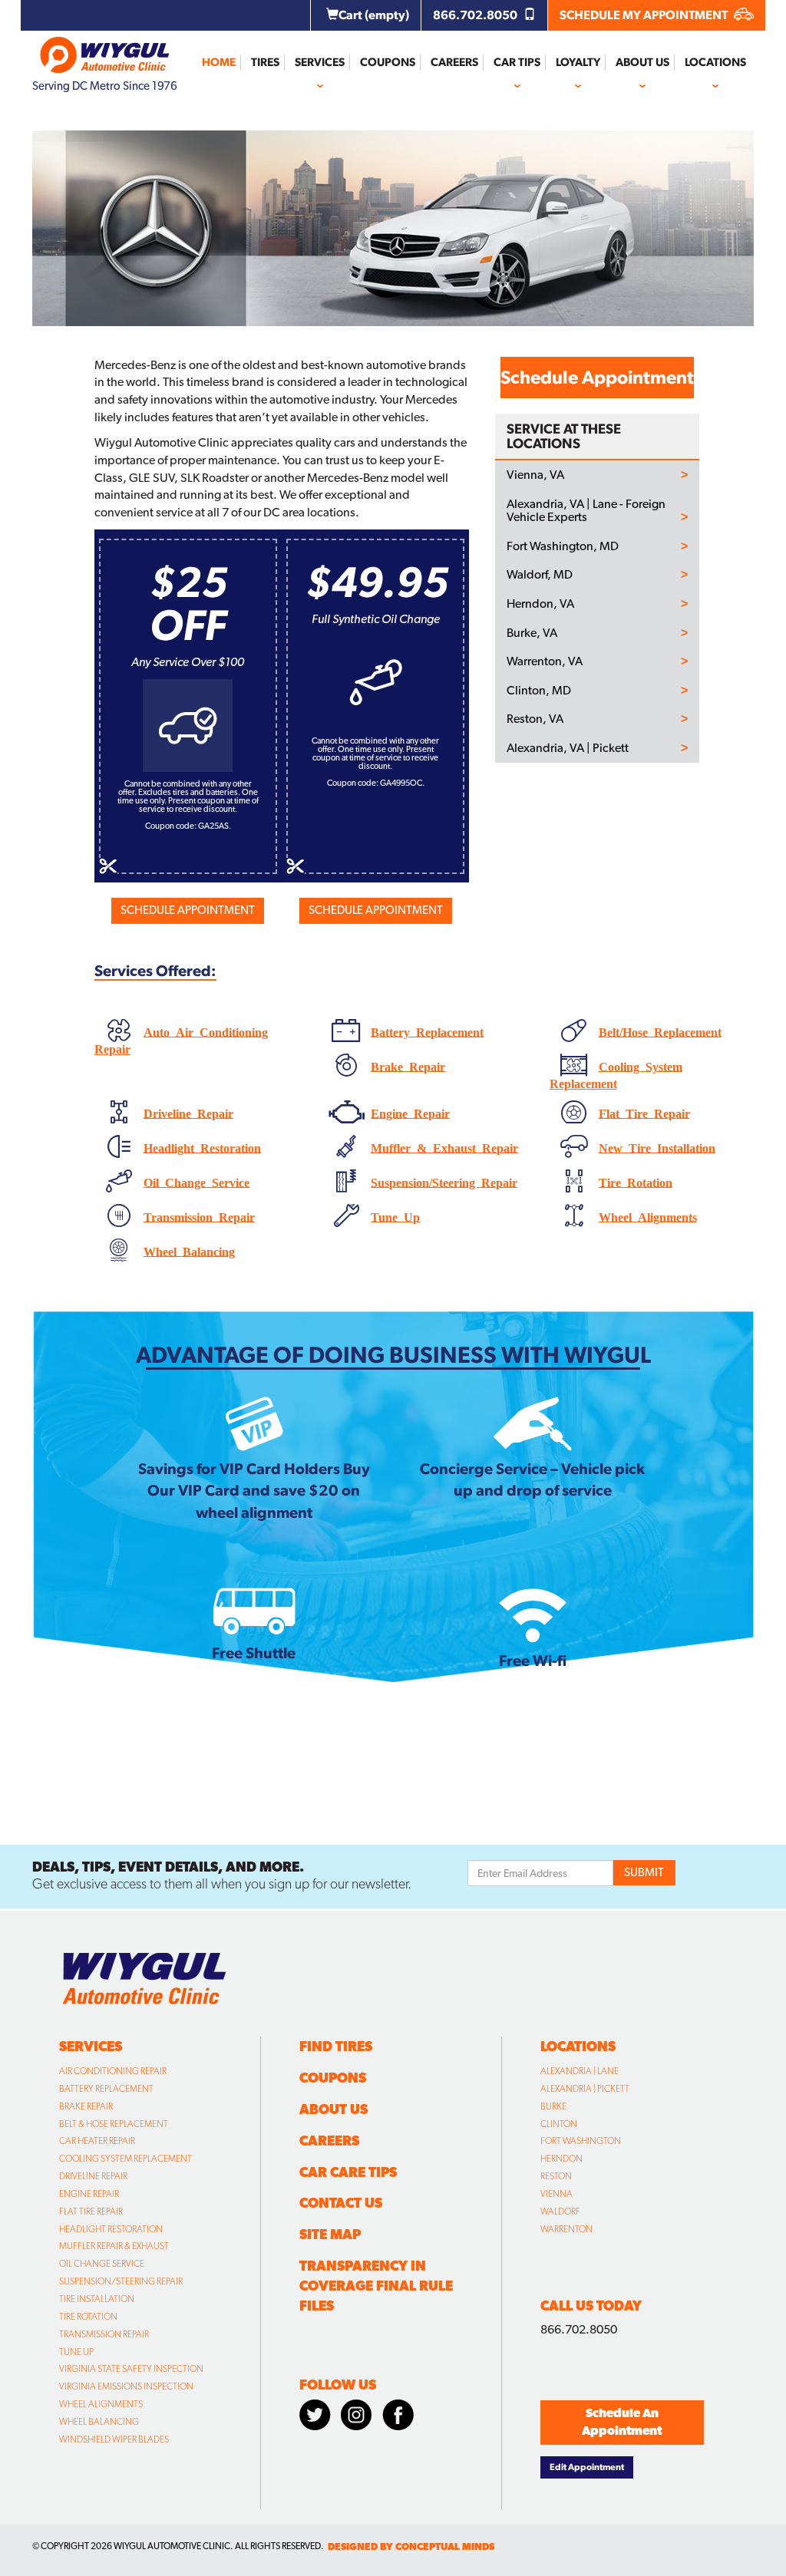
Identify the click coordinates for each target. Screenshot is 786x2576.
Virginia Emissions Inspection (126, 2386)
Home (219, 62)
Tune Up (395, 1215)
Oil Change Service (196, 1181)
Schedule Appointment (188, 910)
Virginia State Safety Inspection (131, 2369)
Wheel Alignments (648, 1215)
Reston (556, 2176)
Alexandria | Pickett (585, 2089)
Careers (454, 62)
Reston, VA (535, 719)
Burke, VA (532, 633)
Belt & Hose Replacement (114, 2124)
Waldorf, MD (540, 575)
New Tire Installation (657, 1146)
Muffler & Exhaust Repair (444, 1146)
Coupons (388, 62)
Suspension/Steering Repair (444, 1181)
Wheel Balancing (189, 1250)
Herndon (561, 2159)
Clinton (559, 2124)
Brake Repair (408, 1065)
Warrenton (566, 2229)
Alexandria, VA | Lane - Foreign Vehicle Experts (586, 511)
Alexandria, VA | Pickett (568, 748)
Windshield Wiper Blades (114, 2439)
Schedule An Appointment (622, 2422)
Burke (553, 2106)
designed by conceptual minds (411, 2546)
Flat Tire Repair (644, 1112)
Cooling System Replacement (125, 2159)
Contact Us (341, 2203)
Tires (265, 62)
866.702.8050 (476, 15)
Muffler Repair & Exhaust (114, 2246)
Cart (374, 15)
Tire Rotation (636, 1181)
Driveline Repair (188, 1112)
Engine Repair (410, 1112)
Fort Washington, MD (563, 546)
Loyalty (578, 62)
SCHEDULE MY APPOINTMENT (645, 15)
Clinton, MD (539, 691)
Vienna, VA (535, 475)
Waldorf (560, 2212)
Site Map (330, 2234)
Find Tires (336, 2046)
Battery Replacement (427, 1031)
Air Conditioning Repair (113, 2071)
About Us (642, 62)
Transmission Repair (199, 1215)
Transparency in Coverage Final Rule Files (376, 2286)
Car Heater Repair (97, 2141)
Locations (715, 62)
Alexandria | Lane (580, 2071)
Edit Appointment (587, 2467)
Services (320, 62)
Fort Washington (581, 2141)
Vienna (556, 2194)
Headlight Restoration (202, 1146)
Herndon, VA (540, 604)
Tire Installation (97, 2299)
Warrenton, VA (545, 661)
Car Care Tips (348, 2172)
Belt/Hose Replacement (660, 1031)
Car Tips (517, 62)
